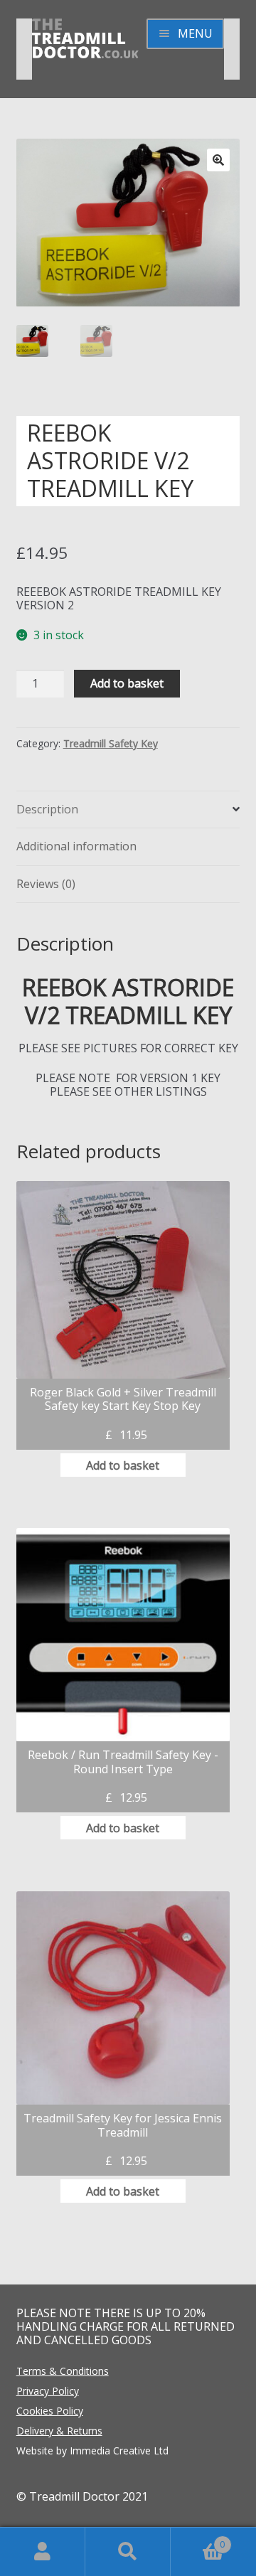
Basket (198, 2539)
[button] (218, 160)
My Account (43, 2552)
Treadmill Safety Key (111, 743)
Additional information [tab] (76, 846)
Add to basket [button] (123, 1465)
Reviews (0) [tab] (46, 884)
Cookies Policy (50, 2411)
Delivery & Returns (59, 2431)
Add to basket (127, 683)
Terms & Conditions (63, 2371)
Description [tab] (47, 809)
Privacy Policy (48, 2391)
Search (128, 2552)
